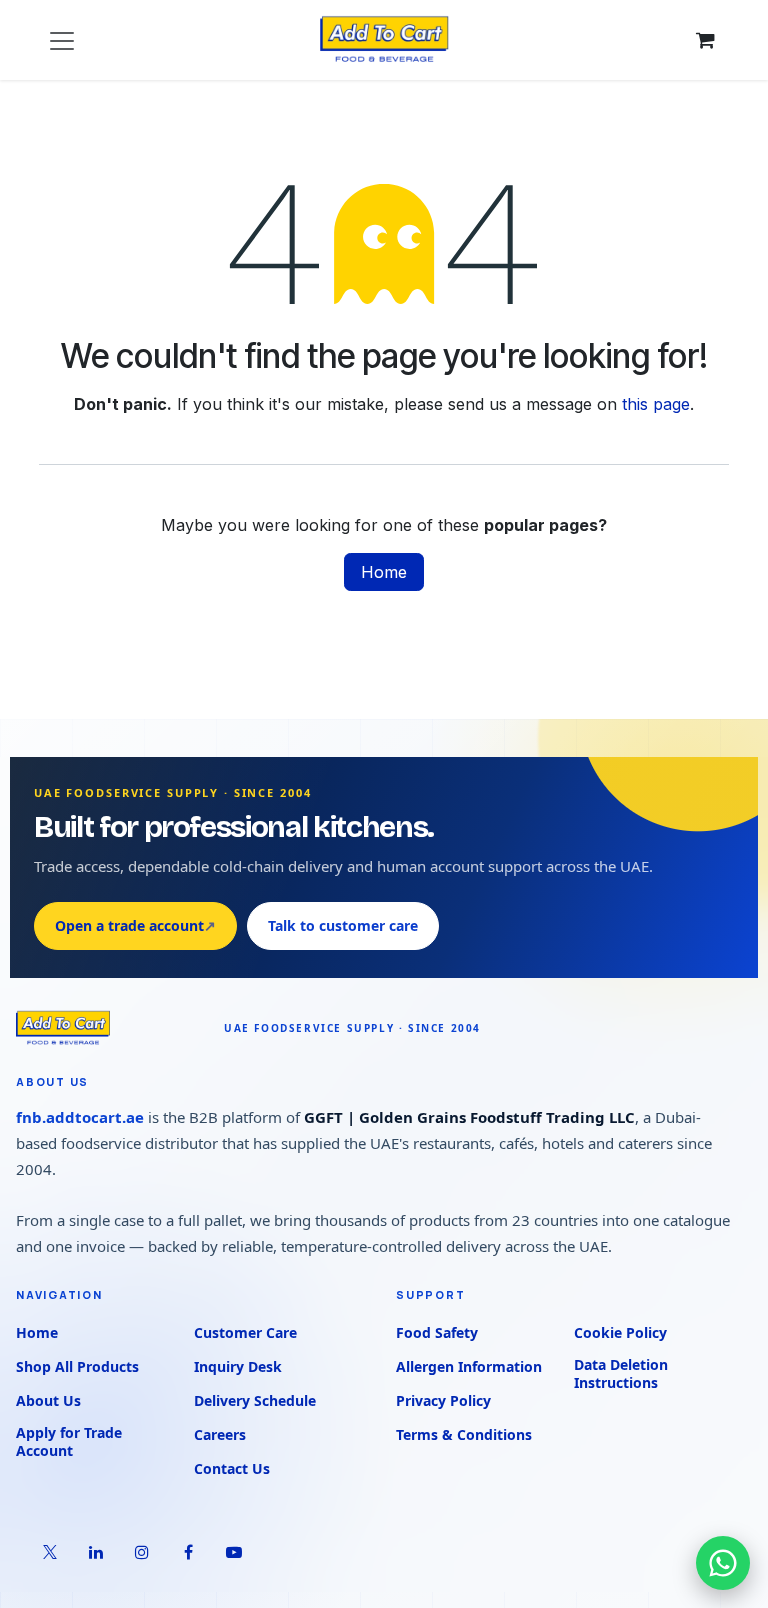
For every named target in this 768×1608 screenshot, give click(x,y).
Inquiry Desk (238, 1366)
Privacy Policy (443, 1400)
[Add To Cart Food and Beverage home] (110, 1028)
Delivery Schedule (255, 1400)
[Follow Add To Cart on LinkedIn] (96, 1552)
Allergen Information (469, 1366)
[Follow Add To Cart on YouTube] (234, 1552)
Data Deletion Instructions (621, 1374)
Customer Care (245, 1332)
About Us (48, 1400)
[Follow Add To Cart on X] (50, 1552)
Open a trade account (135, 925)
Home (384, 572)
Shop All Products (77, 1366)
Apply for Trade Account (69, 1442)
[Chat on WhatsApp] (723, 1563)
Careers (220, 1434)
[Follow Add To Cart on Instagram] (142, 1552)
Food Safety (437, 1332)
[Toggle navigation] (62, 40)
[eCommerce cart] (705, 40)
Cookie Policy (620, 1332)
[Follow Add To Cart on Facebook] (188, 1552)
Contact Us (232, 1468)
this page (656, 404)
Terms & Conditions (464, 1434)
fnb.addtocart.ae (80, 1117)
